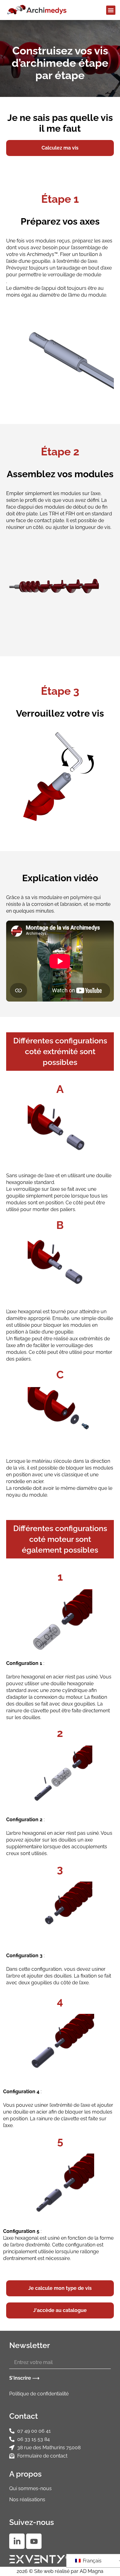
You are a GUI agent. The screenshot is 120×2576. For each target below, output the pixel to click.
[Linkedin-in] (17, 2541)
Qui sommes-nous (30, 2488)
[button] (111, 10)
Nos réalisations (27, 2500)
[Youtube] (34, 2541)
